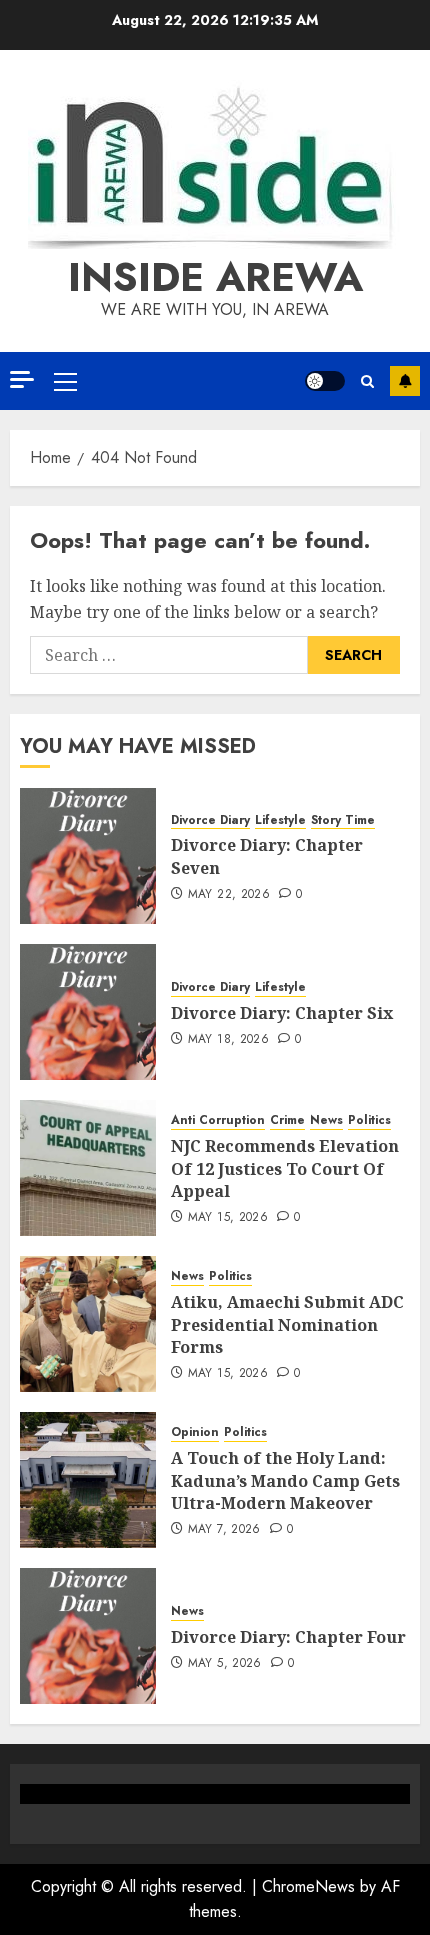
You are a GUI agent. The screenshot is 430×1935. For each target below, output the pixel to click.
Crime (287, 1120)
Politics (369, 1120)
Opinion (195, 1432)
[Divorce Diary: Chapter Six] (88, 1012)
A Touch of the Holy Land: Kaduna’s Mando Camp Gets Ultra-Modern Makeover (285, 1480)
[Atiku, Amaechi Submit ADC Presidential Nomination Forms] (88, 1324)
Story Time (343, 820)
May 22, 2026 (229, 895)
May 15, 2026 (228, 1218)
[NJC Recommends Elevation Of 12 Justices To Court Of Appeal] (88, 1168)
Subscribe (405, 381)
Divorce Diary (210, 820)
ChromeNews (308, 1886)
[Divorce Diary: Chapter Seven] (88, 856)
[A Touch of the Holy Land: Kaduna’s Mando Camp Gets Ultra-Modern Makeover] (88, 1480)
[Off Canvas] (22, 379)
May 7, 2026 (224, 1530)
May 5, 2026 (225, 1664)
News (326, 1120)
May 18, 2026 (228, 1040)
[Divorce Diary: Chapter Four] (88, 1636)
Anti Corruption (218, 1120)
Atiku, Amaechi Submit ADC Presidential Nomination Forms (287, 1324)
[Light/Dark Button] (325, 381)
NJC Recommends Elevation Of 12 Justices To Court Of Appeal (285, 1168)
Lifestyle (280, 820)
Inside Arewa (215, 277)
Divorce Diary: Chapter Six (282, 1013)
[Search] (367, 381)
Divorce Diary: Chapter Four (288, 1637)
